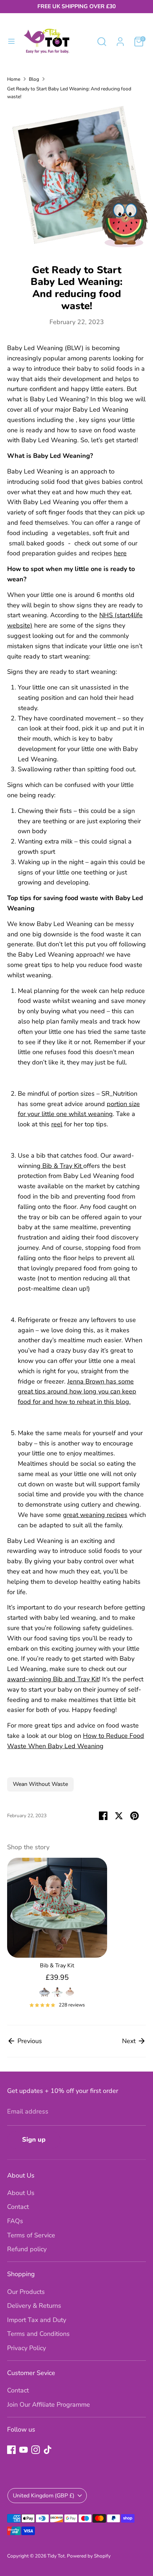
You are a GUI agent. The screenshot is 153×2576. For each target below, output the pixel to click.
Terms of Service (31, 2235)
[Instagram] (36, 2450)
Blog (34, 79)
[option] (54, 1936)
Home (14, 79)
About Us (21, 2193)
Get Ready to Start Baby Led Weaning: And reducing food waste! (69, 93)
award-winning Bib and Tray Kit (53, 1679)
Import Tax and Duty (37, 2320)
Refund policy (27, 2249)
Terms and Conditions (38, 2334)
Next (130, 2041)
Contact (18, 2207)
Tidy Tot (56, 2556)
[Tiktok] (48, 2450)
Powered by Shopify (89, 2556)
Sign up (34, 2139)
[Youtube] (23, 2450)
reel (57, 1124)
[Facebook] (11, 2450)
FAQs (15, 2221)
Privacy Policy (27, 2348)
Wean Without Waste (40, 1784)
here (120, 553)
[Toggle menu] (11, 41)
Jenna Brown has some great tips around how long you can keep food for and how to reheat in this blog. (77, 1392)
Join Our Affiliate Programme (49, 2405)
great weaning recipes (95, 1515)
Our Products (26, 2292)
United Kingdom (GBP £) (44, 2496)
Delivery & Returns (34, 2306)
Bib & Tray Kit (63, 1166)
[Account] (120, 39)
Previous (29, 2041)
